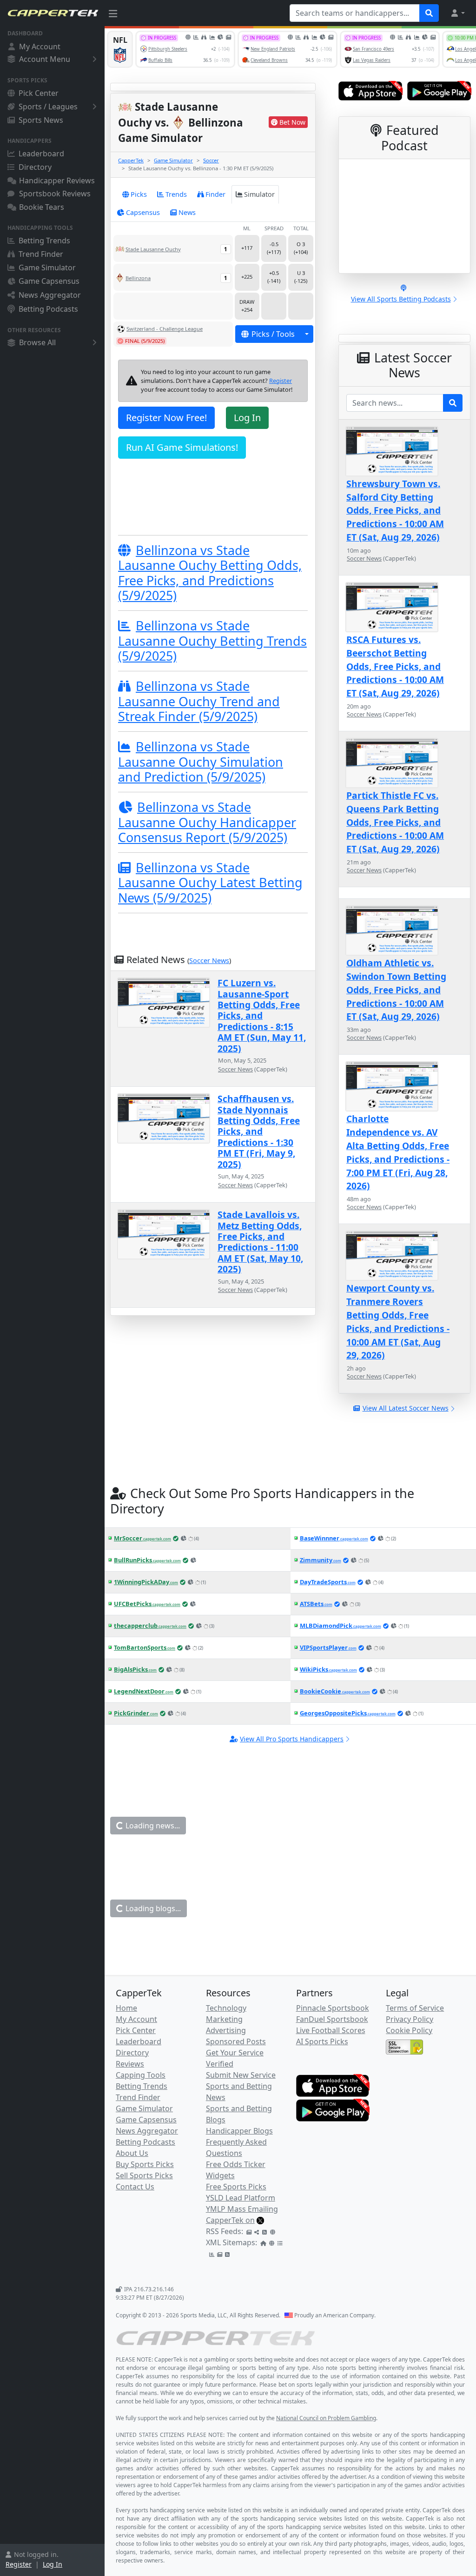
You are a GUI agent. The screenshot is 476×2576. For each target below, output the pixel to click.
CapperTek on (230, 2220)
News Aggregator (50, 295)
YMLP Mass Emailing (242, 2209)
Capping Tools (141, 2075)
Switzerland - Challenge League (165, 329)
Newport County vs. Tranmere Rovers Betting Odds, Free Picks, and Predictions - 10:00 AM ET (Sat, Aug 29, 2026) (398, 1321)
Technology (226, 2008)
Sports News (41, 120)
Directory (35, 167)
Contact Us (135, 2187)
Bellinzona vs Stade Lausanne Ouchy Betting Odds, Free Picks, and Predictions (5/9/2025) (210, 573)
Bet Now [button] (292, 122)
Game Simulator (47, 268)
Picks (139, 194)
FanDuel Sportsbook (332, 2019)
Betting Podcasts (48, 309)
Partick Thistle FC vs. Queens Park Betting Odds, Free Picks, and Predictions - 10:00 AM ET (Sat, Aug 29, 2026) (395, 822)
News (187, 212)
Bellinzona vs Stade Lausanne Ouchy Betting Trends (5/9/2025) (212, 641)
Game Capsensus (49, 281)
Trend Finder (41, 254)
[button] (457, 13)
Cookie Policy (409, 2030)
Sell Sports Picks (144, 2175)
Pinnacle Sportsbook (333, 2008)
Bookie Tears (42, 207)
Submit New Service (241, 2075)
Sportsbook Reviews (55, 194)
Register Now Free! (166, 418)
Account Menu (45, 59)
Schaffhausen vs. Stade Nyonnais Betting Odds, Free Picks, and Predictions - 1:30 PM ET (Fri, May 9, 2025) (259, 1131)
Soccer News (209, 960)
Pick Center (39, 93)
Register (19, 2564)
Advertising (226, 2030)
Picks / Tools (273, 334)
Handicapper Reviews (57, 181)
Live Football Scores (331, 2030)
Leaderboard (41, 154)
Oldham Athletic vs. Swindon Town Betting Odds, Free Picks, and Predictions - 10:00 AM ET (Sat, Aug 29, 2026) (396, 990)
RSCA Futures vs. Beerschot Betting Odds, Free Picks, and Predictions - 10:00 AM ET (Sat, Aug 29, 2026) (395, 666)
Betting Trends (44, 241)
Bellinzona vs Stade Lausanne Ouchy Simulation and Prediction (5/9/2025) (201, 762)
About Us (132, 2153)
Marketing (224, 2019)
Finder (215, 194)
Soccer (211, 160)
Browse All (37, 342)
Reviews (130, 2064)
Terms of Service (415, 2008)
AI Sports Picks (322, 2041)
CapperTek (131, 160)
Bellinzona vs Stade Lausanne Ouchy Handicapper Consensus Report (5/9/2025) (207, 822)
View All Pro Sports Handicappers (292, 1739)
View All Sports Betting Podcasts (401, 299)
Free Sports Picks (236, 2187)
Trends (176, 194)
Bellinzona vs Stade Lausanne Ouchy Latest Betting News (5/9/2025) (210, 883)
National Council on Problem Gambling (326, 2418)
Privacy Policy (410, 2019)
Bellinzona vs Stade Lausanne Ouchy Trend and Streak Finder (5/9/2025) (199, 701)
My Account (40, 47)
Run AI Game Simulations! (182, 447)
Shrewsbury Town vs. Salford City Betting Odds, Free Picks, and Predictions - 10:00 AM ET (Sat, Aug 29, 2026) (395, 510)
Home (126, 2008)
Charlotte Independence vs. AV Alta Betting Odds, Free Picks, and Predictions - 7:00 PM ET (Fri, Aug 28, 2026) (398, 1152)
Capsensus (143, 212)
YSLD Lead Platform (241, 2198)
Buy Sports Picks (145, 2164)
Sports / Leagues (48, 107)
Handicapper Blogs (239, 2131)
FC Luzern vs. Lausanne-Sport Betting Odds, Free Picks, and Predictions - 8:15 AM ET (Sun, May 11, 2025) (262, 1015)
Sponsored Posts (236, 2041)
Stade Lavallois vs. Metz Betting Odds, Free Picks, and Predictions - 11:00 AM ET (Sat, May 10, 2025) (260, 1242)
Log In (53, 2564)
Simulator (259, 194)
